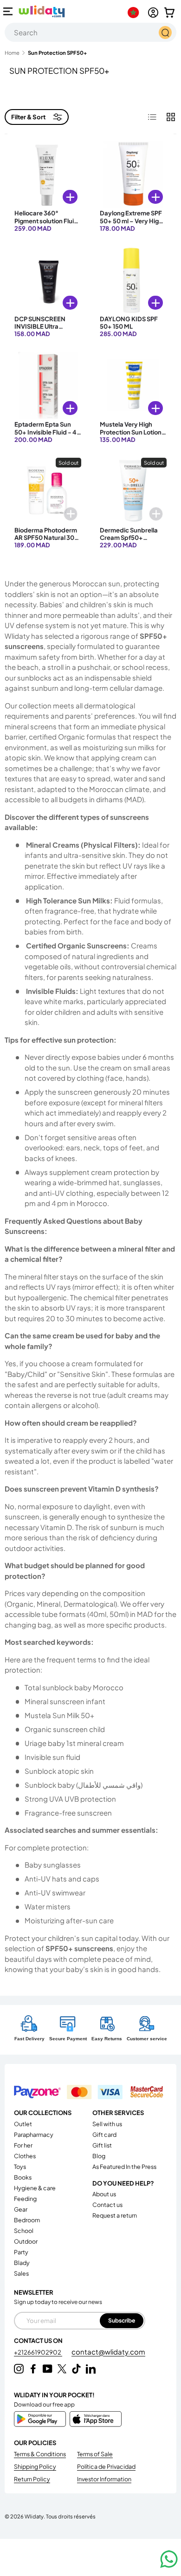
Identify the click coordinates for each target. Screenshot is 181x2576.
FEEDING (25, 2199)
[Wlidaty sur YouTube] (48, 2369)
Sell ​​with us (107, 2124)
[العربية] (135, 13)
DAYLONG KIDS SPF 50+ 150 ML (129, 323)
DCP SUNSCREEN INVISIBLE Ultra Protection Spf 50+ (42, 327)
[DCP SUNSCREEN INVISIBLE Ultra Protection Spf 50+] (48, 280)
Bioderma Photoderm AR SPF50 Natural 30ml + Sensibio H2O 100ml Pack (48, 542)
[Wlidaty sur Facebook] (33, 2369)
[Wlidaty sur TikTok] (76, 2369)
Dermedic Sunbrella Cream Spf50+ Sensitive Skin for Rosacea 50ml (129, 542)
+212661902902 (38, 2352)
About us (104, 2194)
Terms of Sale (95, 2454)
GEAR (21, 2209)
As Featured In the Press (124, 2167)
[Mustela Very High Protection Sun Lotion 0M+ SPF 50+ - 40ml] (133, 385)
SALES (21, 2273)
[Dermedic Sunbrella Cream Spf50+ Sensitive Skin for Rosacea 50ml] (133, 491)
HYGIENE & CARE (35, 2188)
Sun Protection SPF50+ (57, 53)
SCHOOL (24, 2231)
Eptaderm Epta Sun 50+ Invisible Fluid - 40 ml (48, 432)
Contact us (107, 2205)
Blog (99, 2156)
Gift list (102, 2145)
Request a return (115, 2215)
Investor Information (104, 2479)
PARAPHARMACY (34, 2135)
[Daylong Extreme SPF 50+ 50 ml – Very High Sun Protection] (133, 174)
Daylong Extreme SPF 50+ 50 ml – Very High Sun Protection (131, 221)
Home (12, 53)
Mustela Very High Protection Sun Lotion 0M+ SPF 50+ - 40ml (131, 432)
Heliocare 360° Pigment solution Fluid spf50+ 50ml (46, 221)
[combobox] (90, 32)
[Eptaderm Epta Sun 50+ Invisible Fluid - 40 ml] (48, 385)
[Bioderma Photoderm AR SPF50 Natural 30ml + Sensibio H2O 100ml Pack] (48, 491)
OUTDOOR (26, 2241)
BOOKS (23, 2177)
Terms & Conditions (40, 2454)
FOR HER (23, 2145)
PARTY (21, 2252)
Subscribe (122, 2320)
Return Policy (32, 2479)
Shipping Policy (35, 2466)
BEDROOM (27, 2220)
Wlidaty (34, 2516)
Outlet (23, 2124)
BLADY (22, 2263)
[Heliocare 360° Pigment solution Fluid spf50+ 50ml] (48, 174)
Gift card (104, 2135)
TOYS (20, 2167)
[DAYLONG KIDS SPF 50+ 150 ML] (133, 280)
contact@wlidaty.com (108, 2352)
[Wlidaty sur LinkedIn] (91, 2369)
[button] (169, 13)
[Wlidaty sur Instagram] (19, 2369)
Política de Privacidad (106, 2466)
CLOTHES (25, 2156)
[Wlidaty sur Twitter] (62, 2369)
